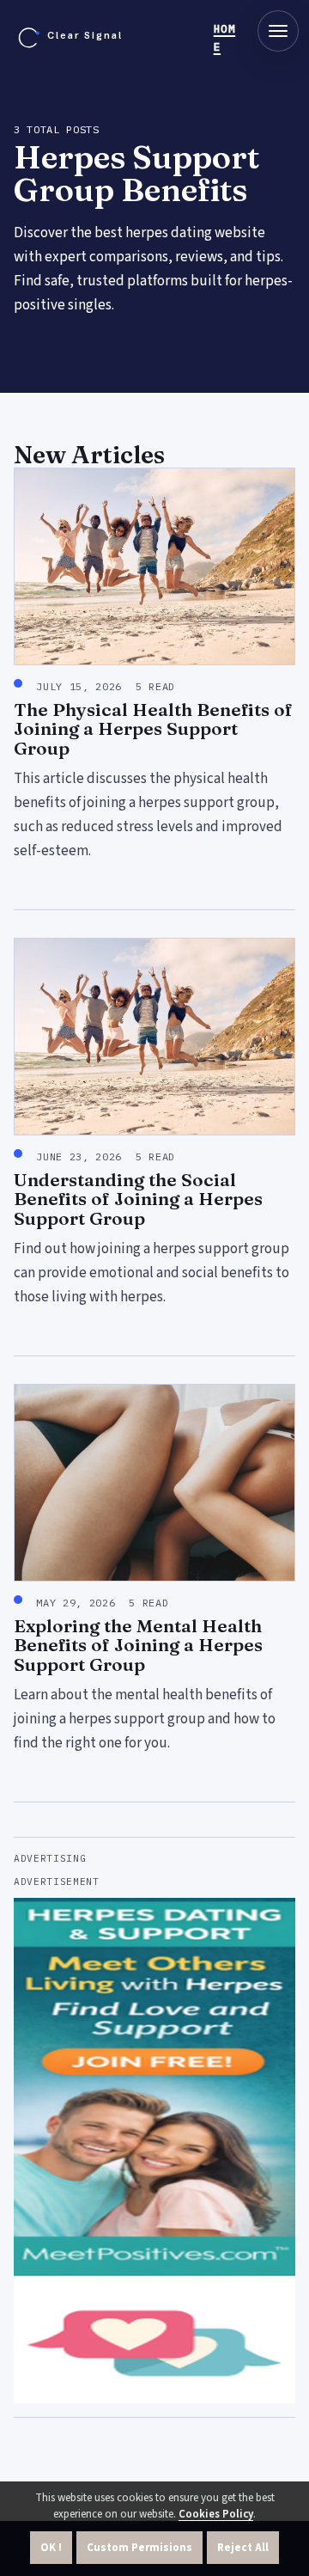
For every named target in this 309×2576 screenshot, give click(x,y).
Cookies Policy (216, 2514)
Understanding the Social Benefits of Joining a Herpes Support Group (138, 1199)
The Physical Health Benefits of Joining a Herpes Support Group (153, 729)
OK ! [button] (51, 2548)
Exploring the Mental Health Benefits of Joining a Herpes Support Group (138, 1645)
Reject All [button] (243, 2548)
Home (225, 38)
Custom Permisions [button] (139, 2548)
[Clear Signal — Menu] (278, 31)
